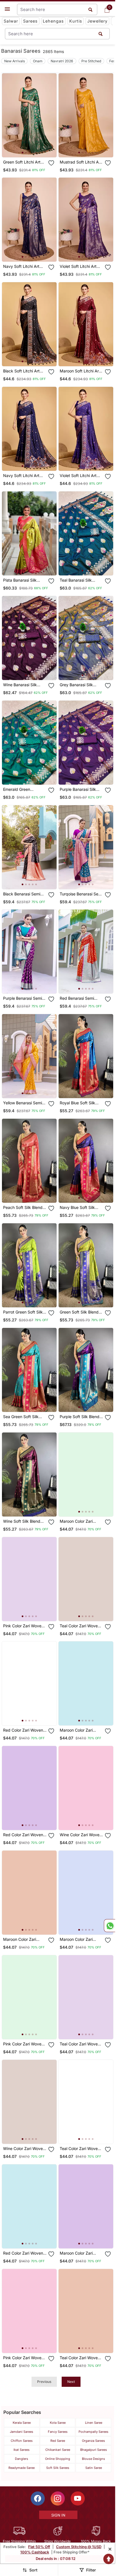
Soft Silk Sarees (58, 2468)
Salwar (11, 21)
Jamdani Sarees (22, 2432)
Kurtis (76, 21)
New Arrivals (14, 61)
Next (71, 2382)
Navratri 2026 (62, 61)
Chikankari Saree (58, 2450)
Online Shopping (58, 2459)
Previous (44, 2382)
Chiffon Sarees (22, 2441)
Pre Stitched (91, 61)
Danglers (22, 2459)
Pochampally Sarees (93, 2432)
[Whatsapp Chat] (110, 1926)
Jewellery (97, 21)
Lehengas (53, 21)
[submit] (101, 34)
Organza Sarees (93, 2441)
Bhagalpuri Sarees (94, 2450)
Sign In (58, 2515)
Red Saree (58, 2441)
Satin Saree (94, 2468)
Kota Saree (58, 2423)
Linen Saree (94, 2423)
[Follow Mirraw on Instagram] (58, 2498)
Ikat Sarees (22, 2450)
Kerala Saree (22, 2423)
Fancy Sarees (58, 2432)
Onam (38, 61)
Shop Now (34, 148)
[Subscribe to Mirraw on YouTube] (78, 2498)
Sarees (30, 21)
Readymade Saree (22, 2468)
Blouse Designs (93, 2459)
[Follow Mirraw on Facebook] (38, 2498)
